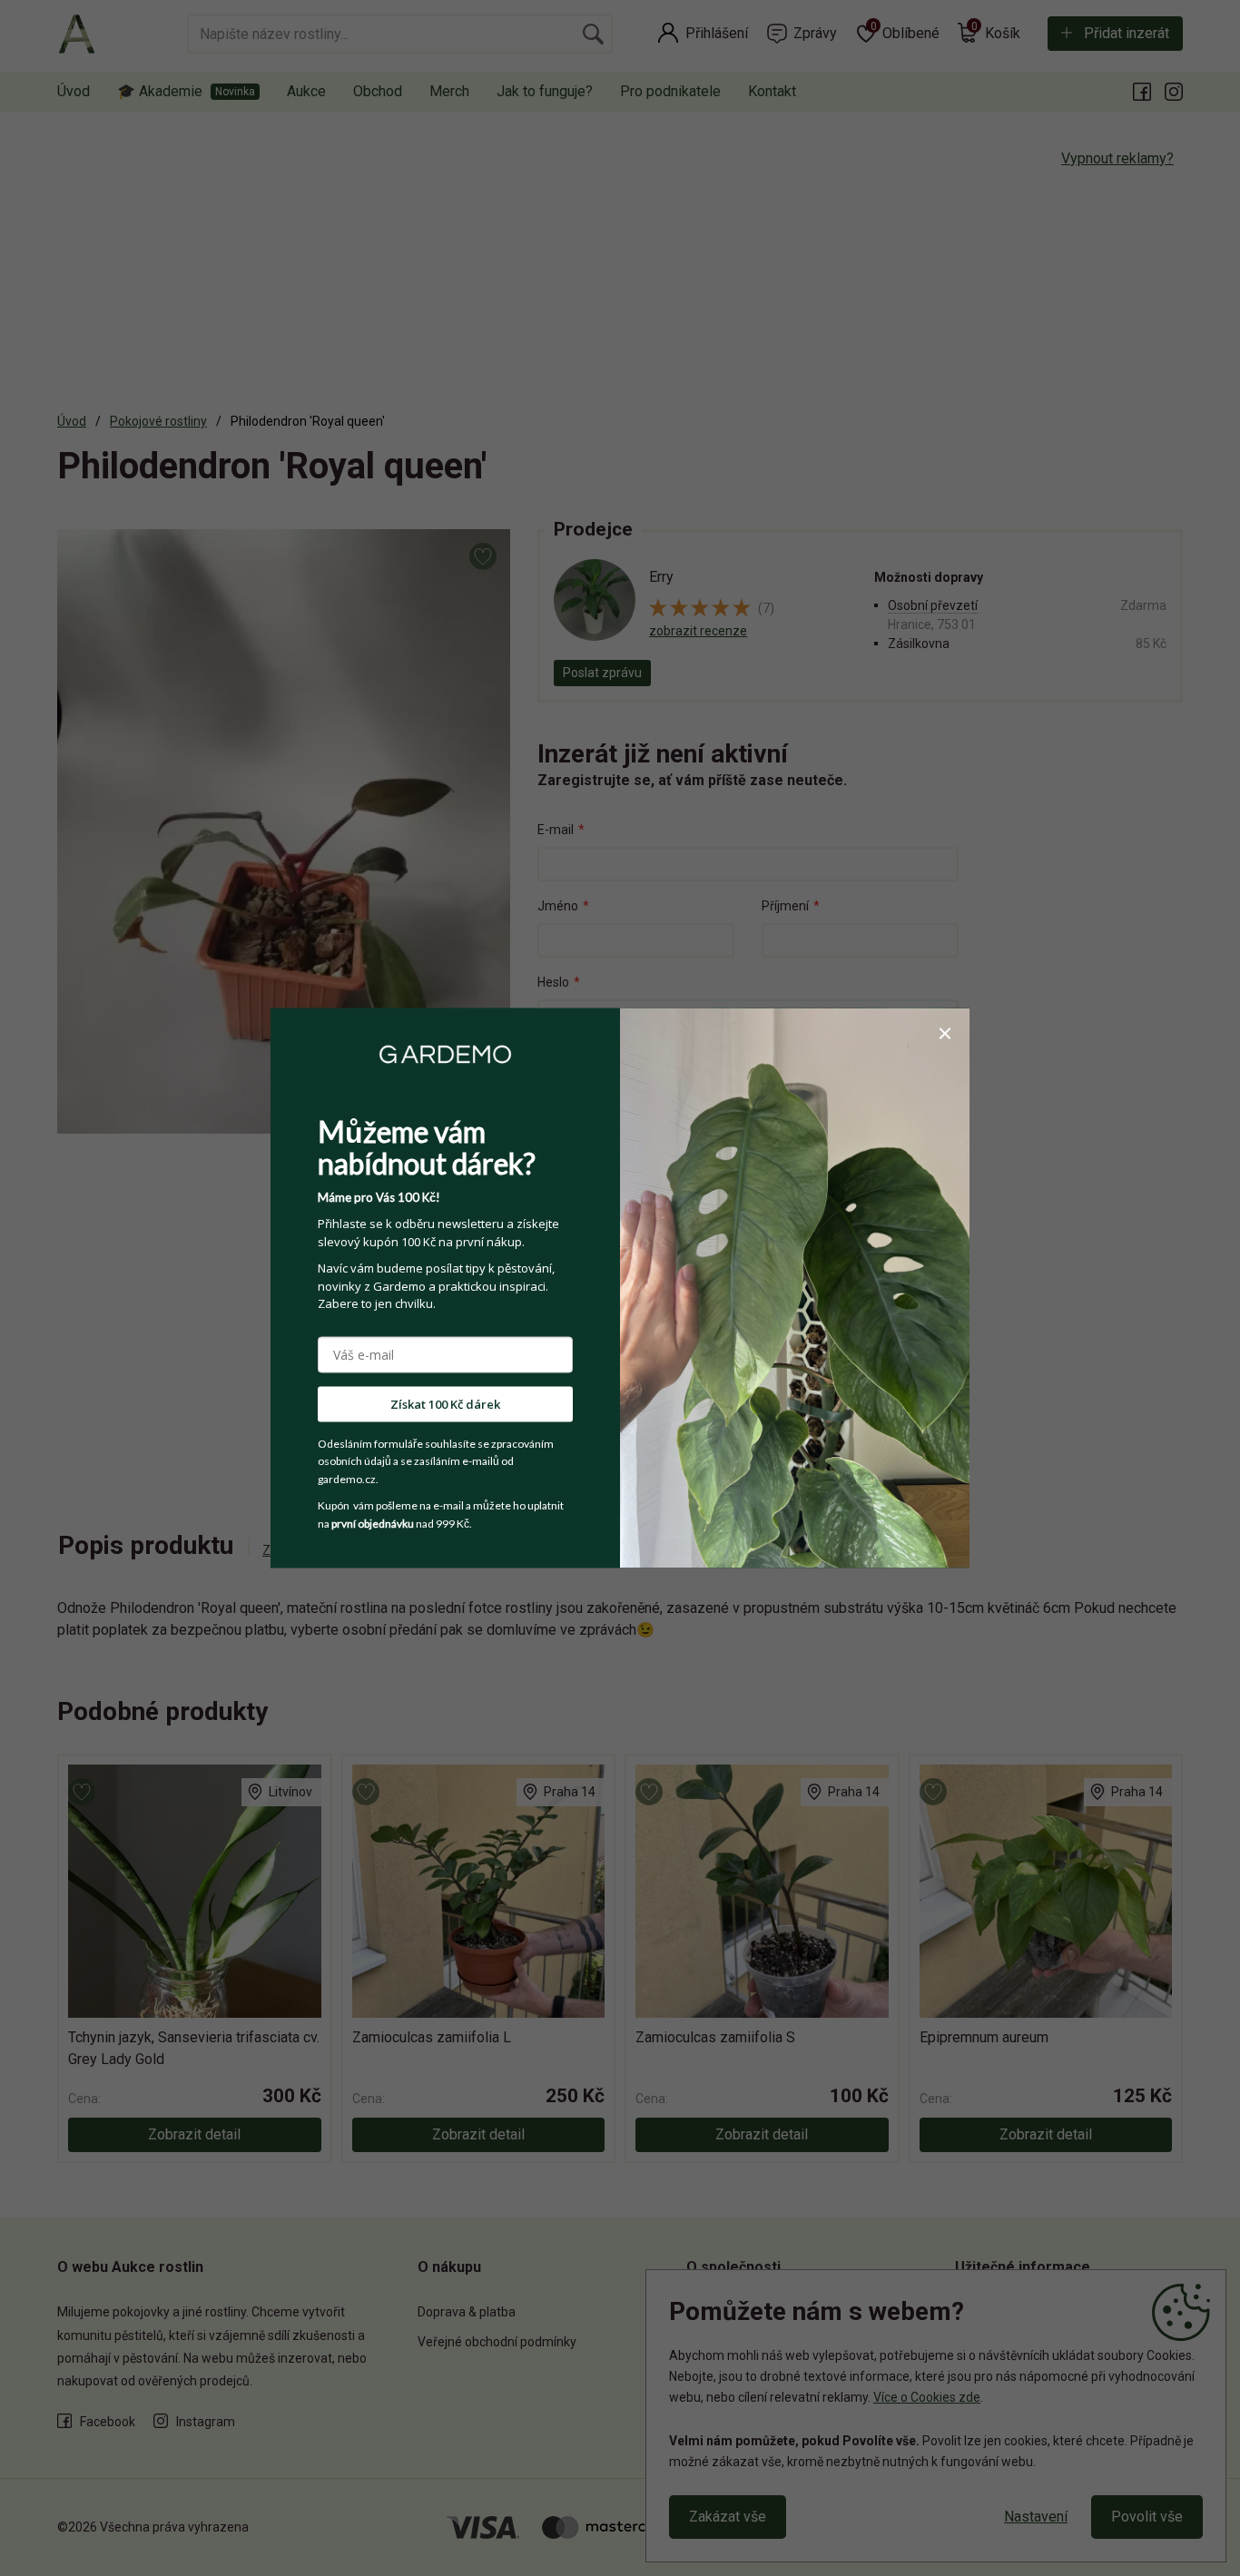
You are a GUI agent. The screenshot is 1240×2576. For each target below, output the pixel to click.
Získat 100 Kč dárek (445, 1403)
